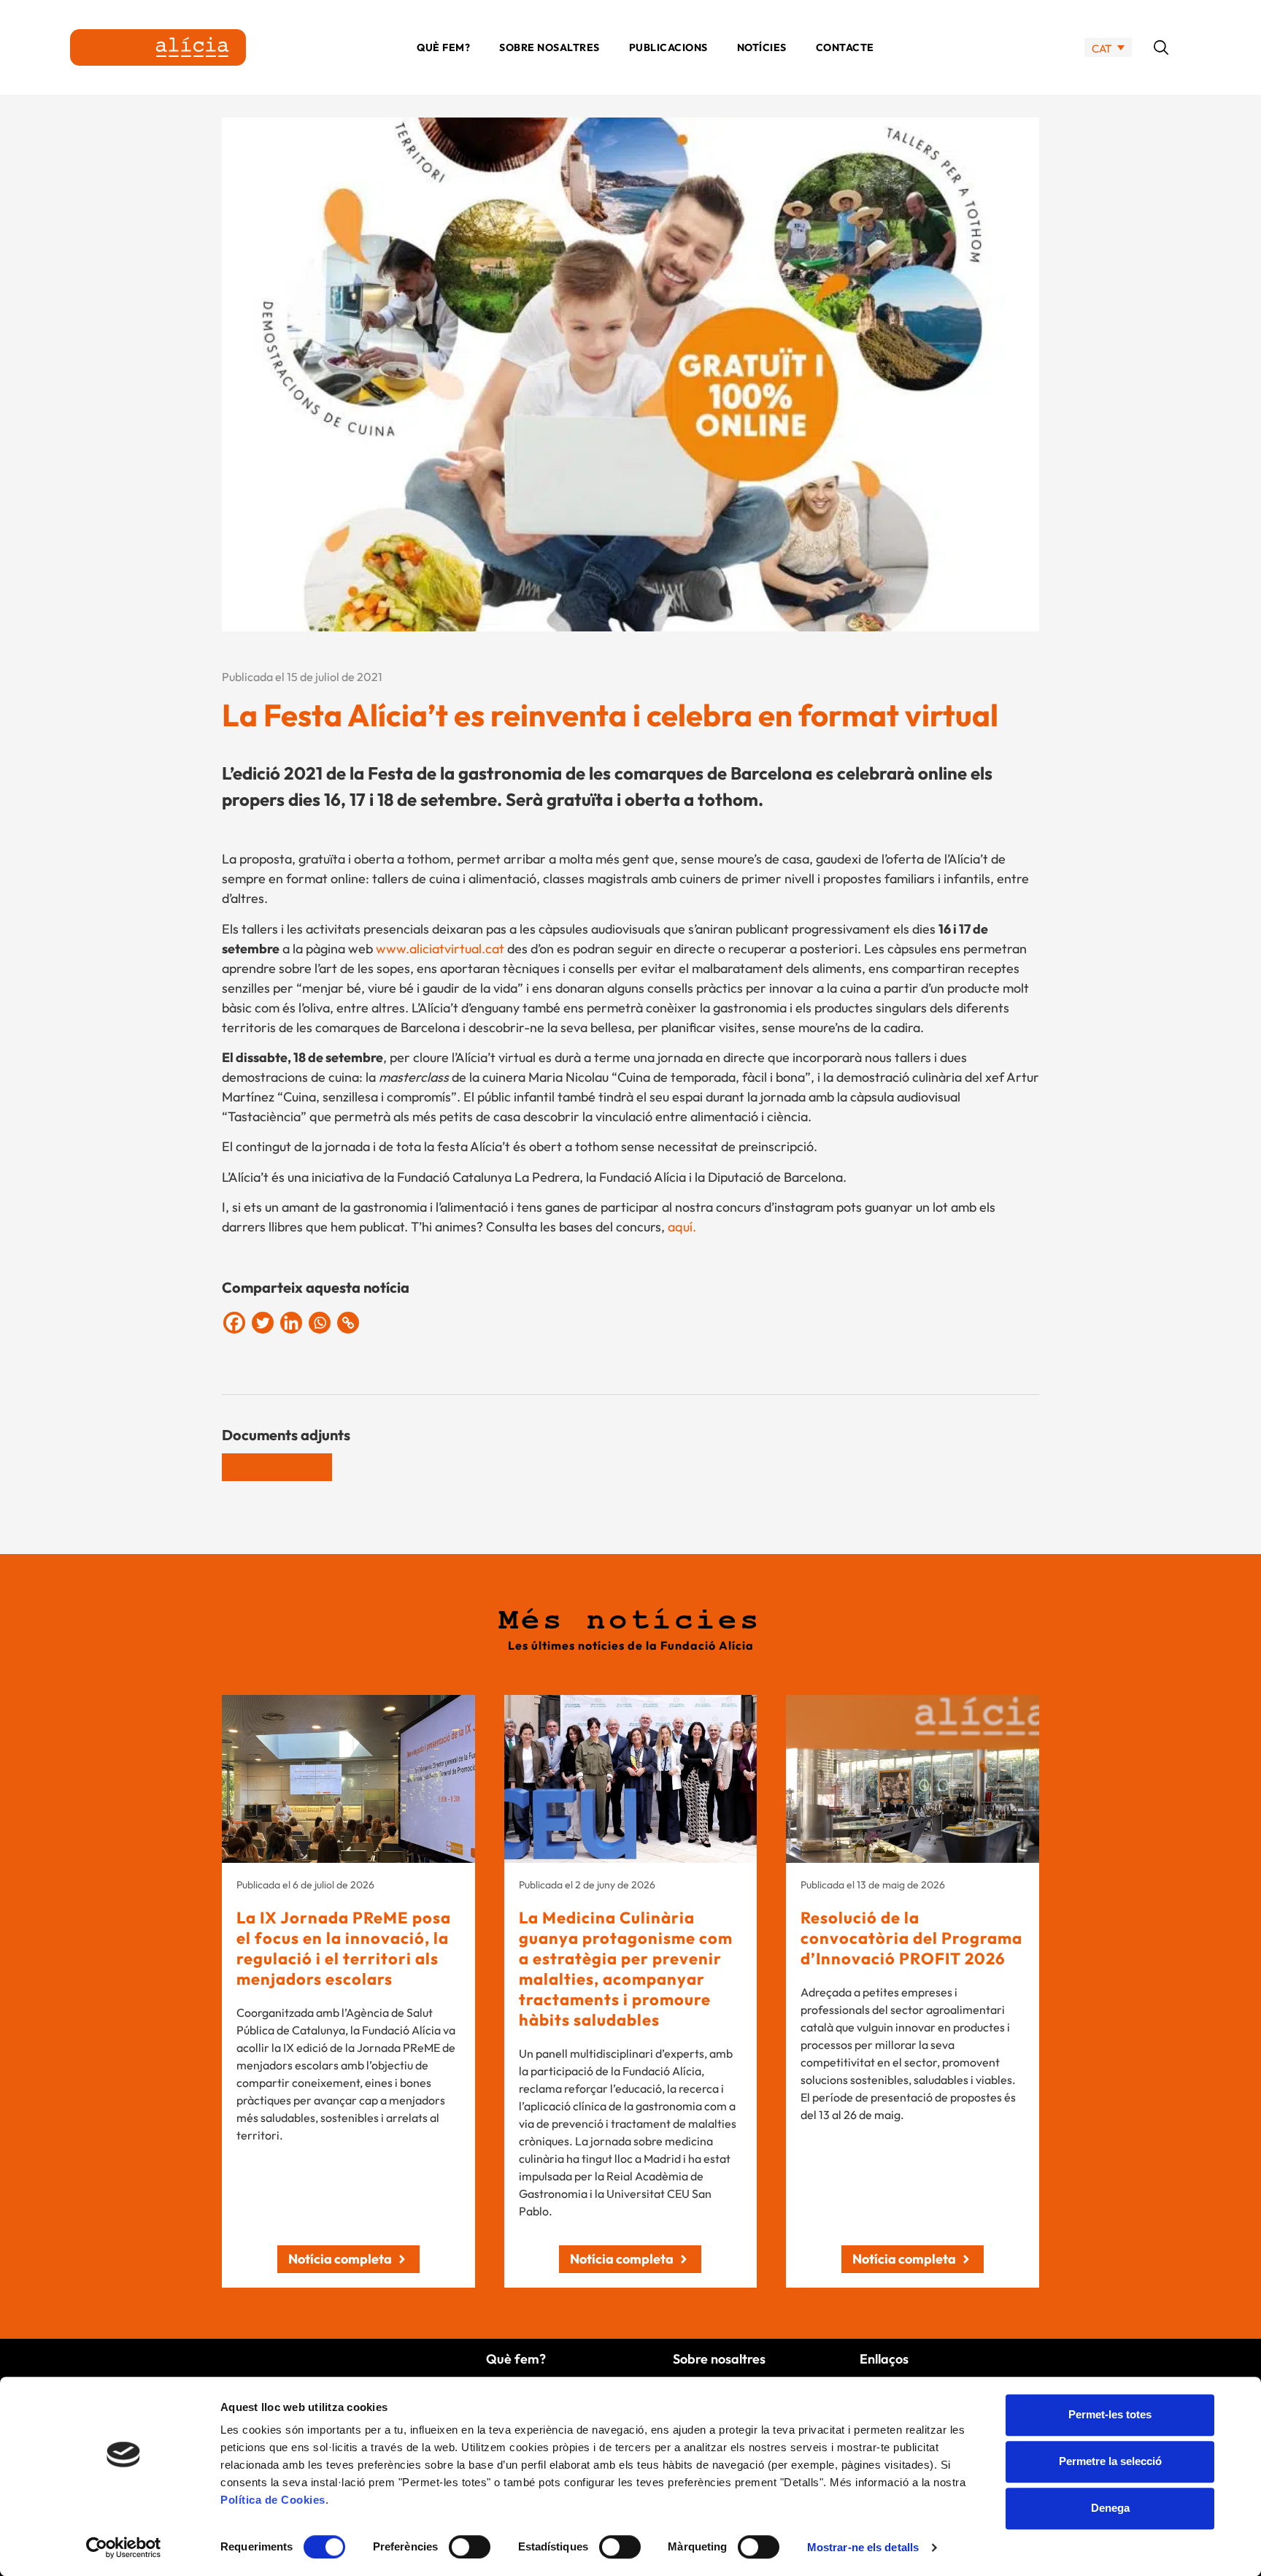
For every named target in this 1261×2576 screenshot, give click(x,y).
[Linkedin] (291, 1323)
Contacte (845, 47)
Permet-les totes (1110, 2414)
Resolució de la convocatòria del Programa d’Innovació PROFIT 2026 (911, 1938)
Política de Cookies (273, 2500)
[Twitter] (263, 1323)
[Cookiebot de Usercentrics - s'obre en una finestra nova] (124, 2548)
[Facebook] (234, 1323)
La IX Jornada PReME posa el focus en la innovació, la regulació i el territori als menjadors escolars (344, 1948)
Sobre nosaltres (549, 47)
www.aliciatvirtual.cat (440, 949)
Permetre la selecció (1110, 2461)
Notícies (762, 47)
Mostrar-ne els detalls (863, 2547)
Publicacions (668, 47)
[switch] (470, 2547)
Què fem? (443, 47)
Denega (1110, 2508)
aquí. (682, 1227)
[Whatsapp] (320, 1323)
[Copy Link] (348, 1323)
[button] (1161, 47)
